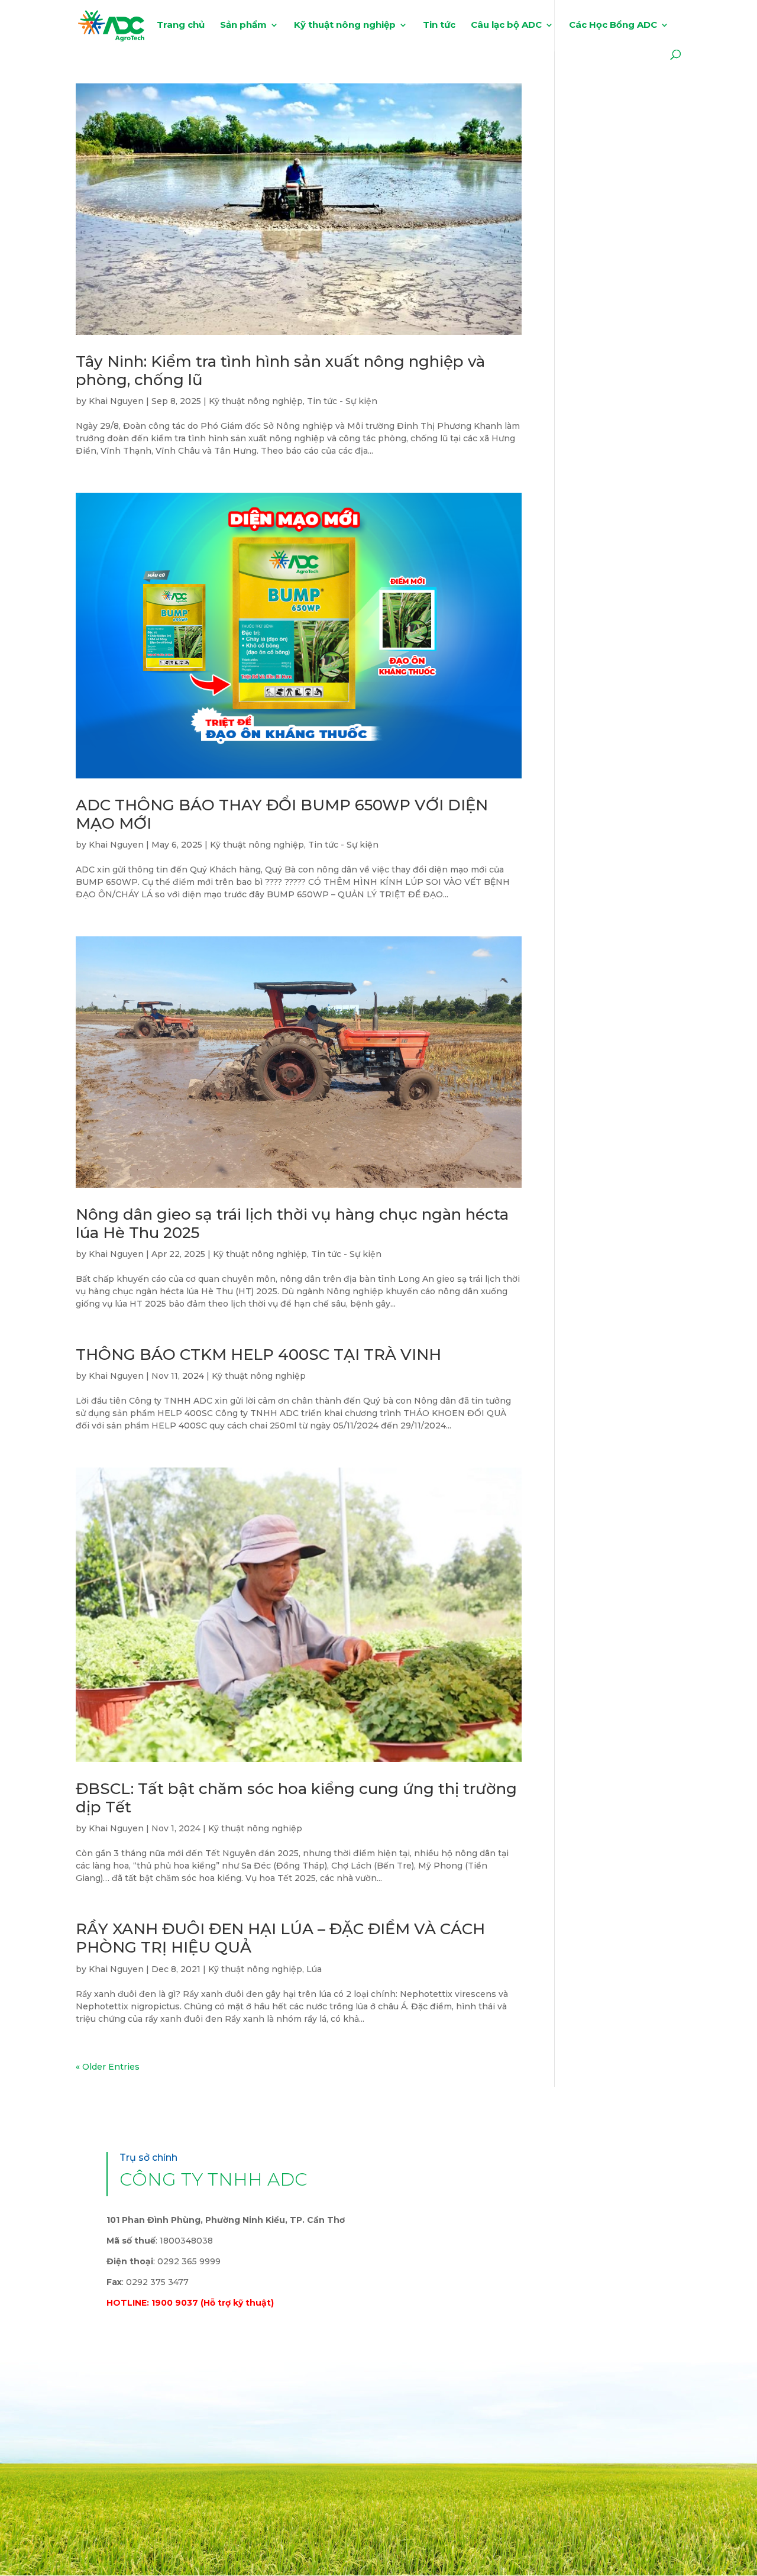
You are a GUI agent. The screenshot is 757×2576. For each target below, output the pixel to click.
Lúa (314, 1969)
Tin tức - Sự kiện (342, 401)
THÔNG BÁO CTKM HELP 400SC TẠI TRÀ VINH (258, 1355)
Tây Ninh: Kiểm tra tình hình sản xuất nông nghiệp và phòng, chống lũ (280, 371)
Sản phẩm (243, 25)
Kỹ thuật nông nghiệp (345, 25)
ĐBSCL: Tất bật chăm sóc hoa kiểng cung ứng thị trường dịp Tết (296, 1798)
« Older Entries (108, 2067)
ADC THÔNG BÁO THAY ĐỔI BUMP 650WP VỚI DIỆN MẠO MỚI (282, 814)
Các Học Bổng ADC (613, 25)
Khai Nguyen (116, 401)
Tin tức (439, 25)
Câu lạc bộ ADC (506, 25)
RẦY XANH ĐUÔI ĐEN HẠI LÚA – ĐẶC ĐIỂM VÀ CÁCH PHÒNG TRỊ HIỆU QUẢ (280, 1938)
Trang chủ (181, 25)
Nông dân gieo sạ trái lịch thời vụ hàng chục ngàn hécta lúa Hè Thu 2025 (292, 1224)
